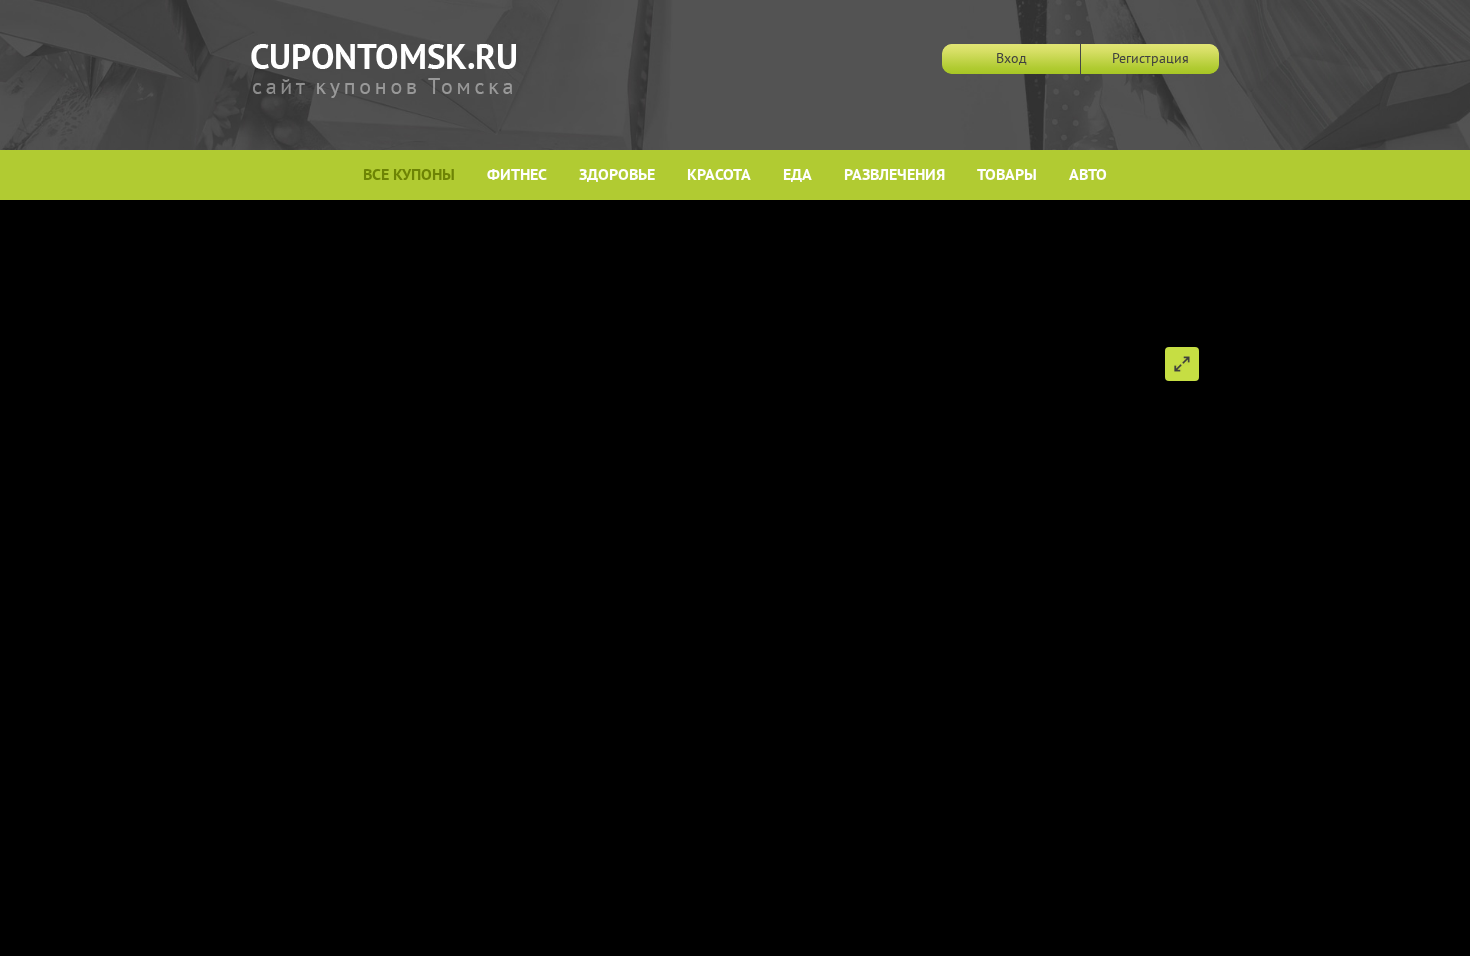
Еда (797, 176)
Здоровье (617, 176)
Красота (719, 176)
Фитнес (517, 176)
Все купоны (409, 176)
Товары (1007, 176)
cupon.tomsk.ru (383, 71)
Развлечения (894, 176)
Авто (1088, 176)
